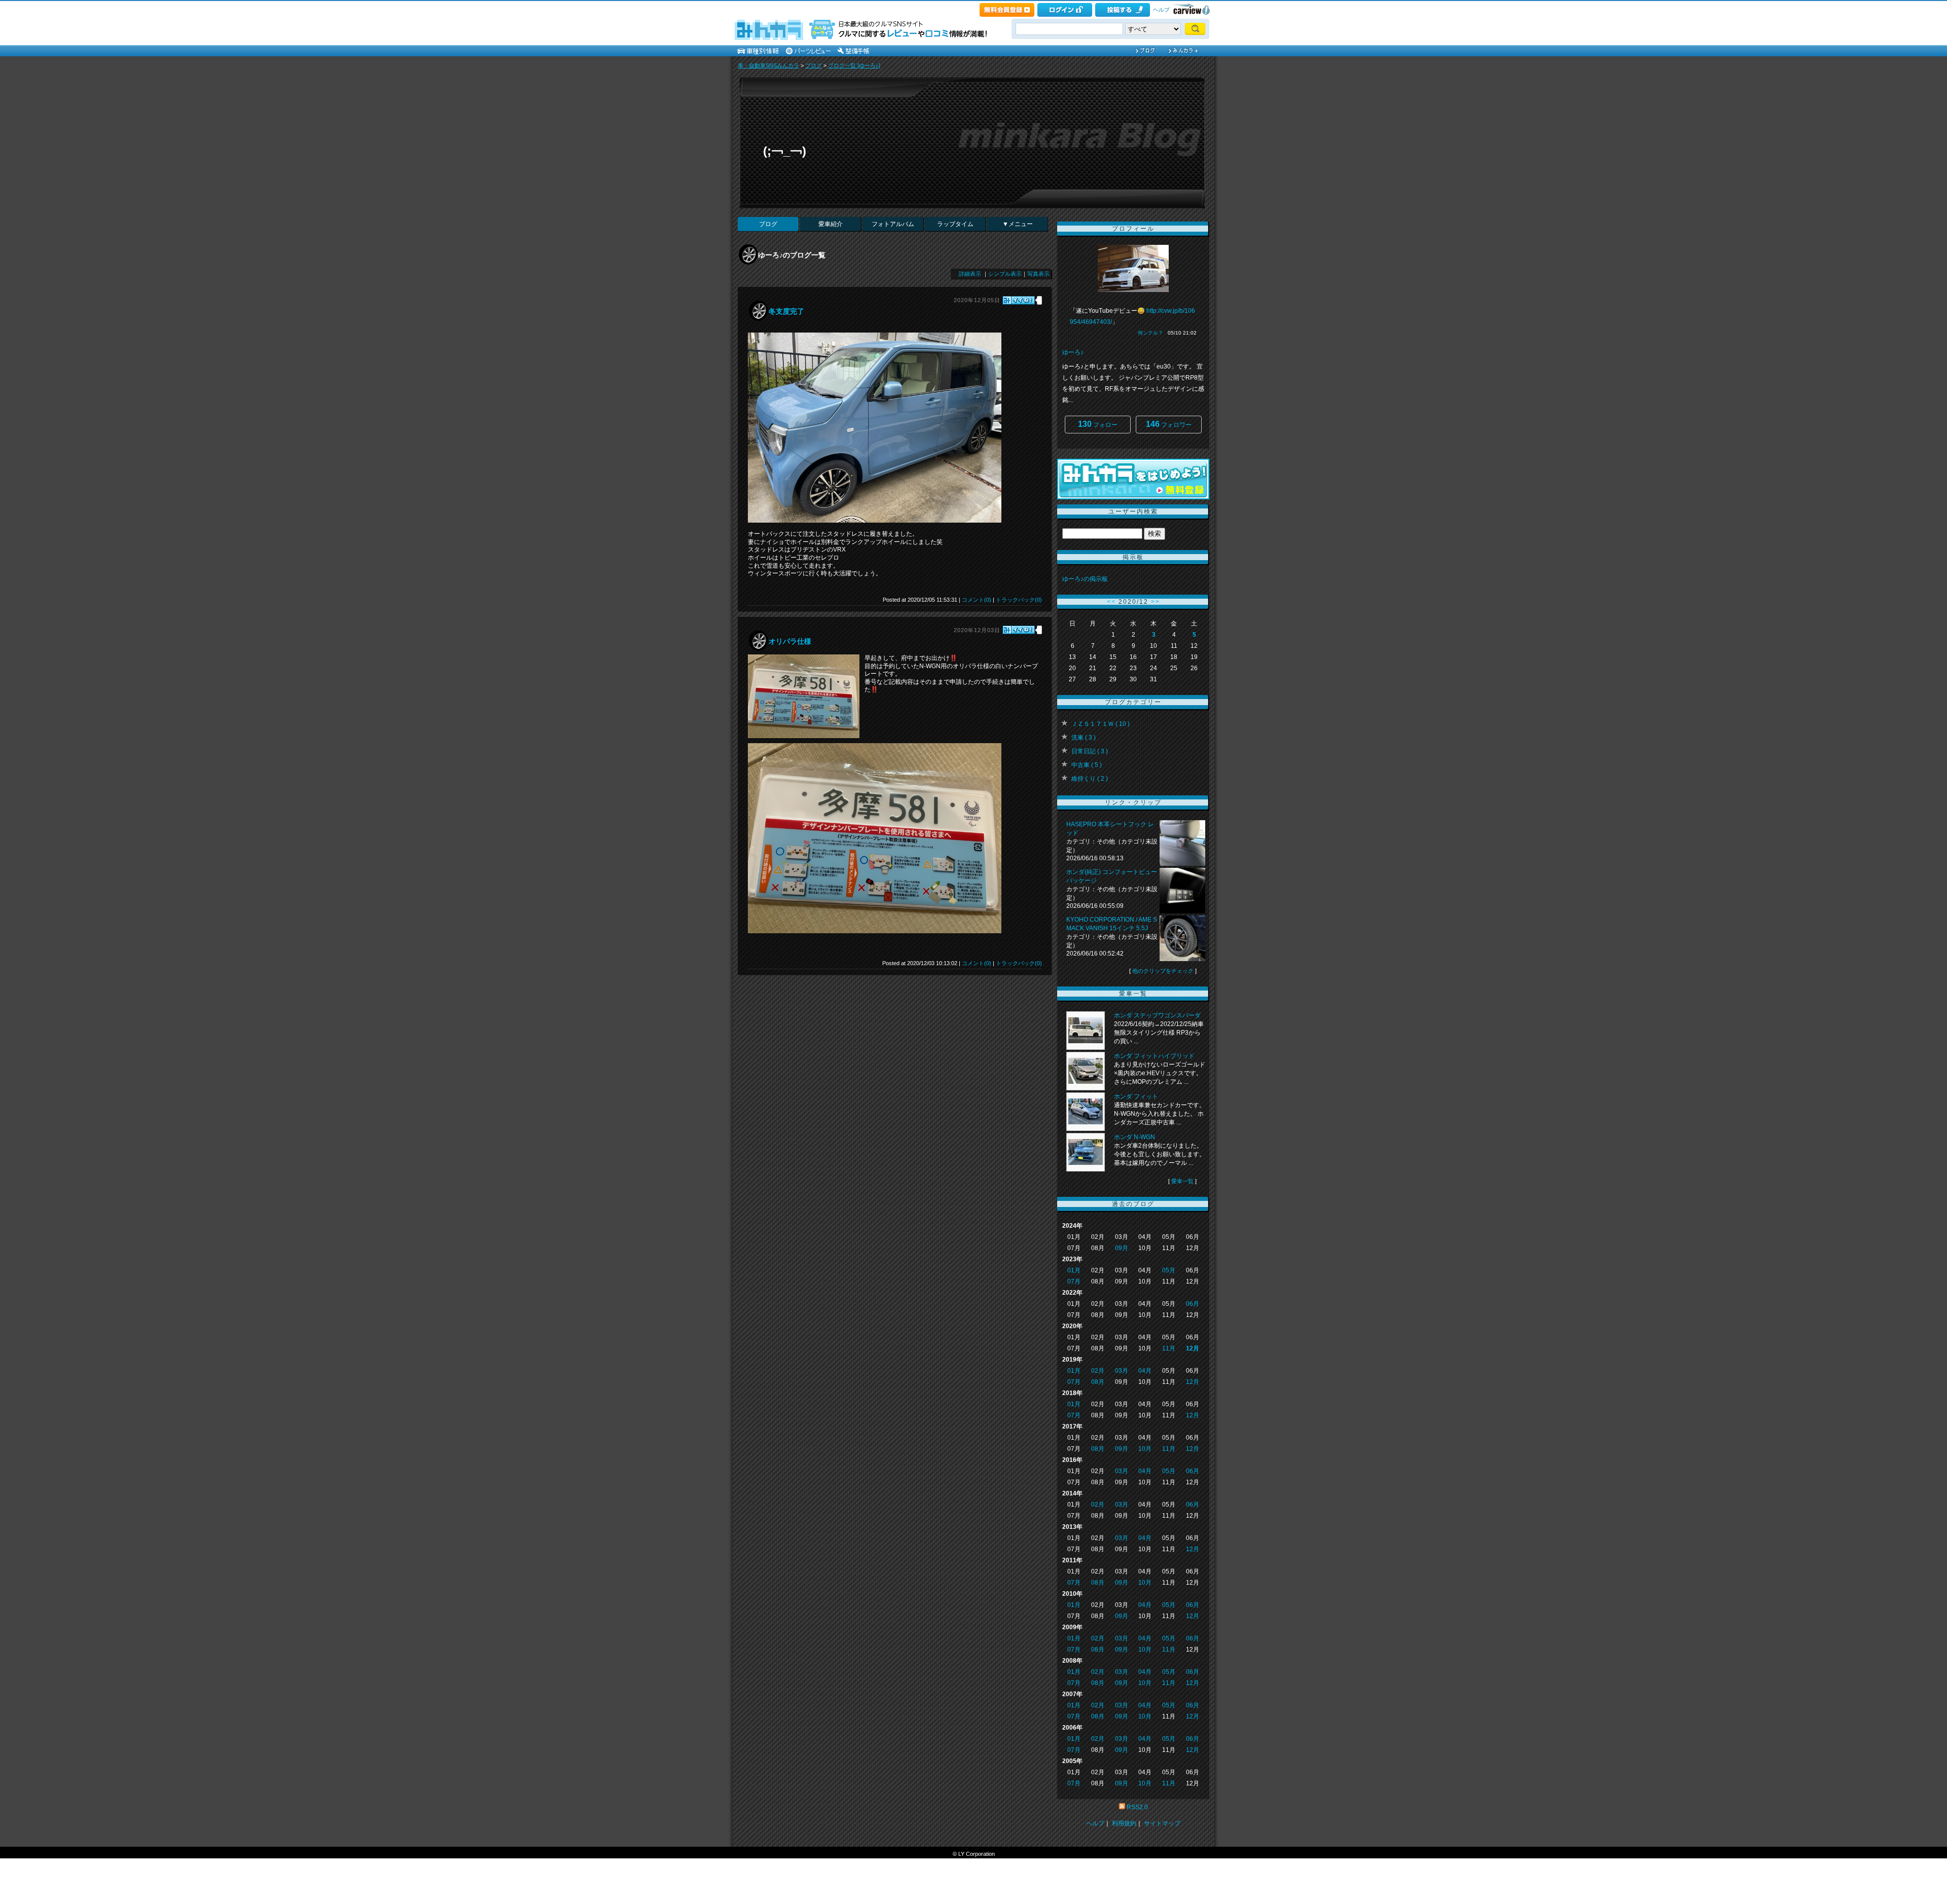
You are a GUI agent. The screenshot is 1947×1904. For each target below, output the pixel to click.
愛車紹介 (831, 224)
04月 (1145, 1371)
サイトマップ (1162, 1823)
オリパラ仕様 (790, 641)
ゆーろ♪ (1073, 352)
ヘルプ (1161, 10)
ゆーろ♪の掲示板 (1085, 579)
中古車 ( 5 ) (1087, 765)
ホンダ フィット (1136, 1096)
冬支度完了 (786, 311)
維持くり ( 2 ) (1090, 779)
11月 (1169, 1348)
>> (1156, 602)
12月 (1193, 1348)
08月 (1098, 1382)
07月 (1074, 1281)
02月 (1098, 1371)
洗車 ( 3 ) (1084, 738)
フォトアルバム (893, 224)
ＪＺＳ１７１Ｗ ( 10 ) (1101, 724)
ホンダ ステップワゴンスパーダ (1157, 1015)
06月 (1193, 1304)
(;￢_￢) (785, 151)
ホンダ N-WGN (1134, 1137)
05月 (1169, 1270)
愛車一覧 (1182, 1181)
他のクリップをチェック (1163, 971)
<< (1111, 602)
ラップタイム (955, 224)
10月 (1145, 1449)
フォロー (1098, 424)
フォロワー (1169, 424)
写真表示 (1038, 274)
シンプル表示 (1005, 274)
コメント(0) (977, 600)
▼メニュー (1018, 224)
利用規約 (1124, 1823)
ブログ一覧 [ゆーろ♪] (854, 65)
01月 (1074, 1270)
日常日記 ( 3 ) (1090, 751)
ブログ (814, 65)
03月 (1122, 1371)
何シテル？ (1150, 333)
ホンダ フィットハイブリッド (1154, 1056)
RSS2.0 (1137, 1807)
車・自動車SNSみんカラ (768, 65)
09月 (1122, 1248)
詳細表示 (970, 274)
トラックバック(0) (1019, 600)
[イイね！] (1019, 300)
